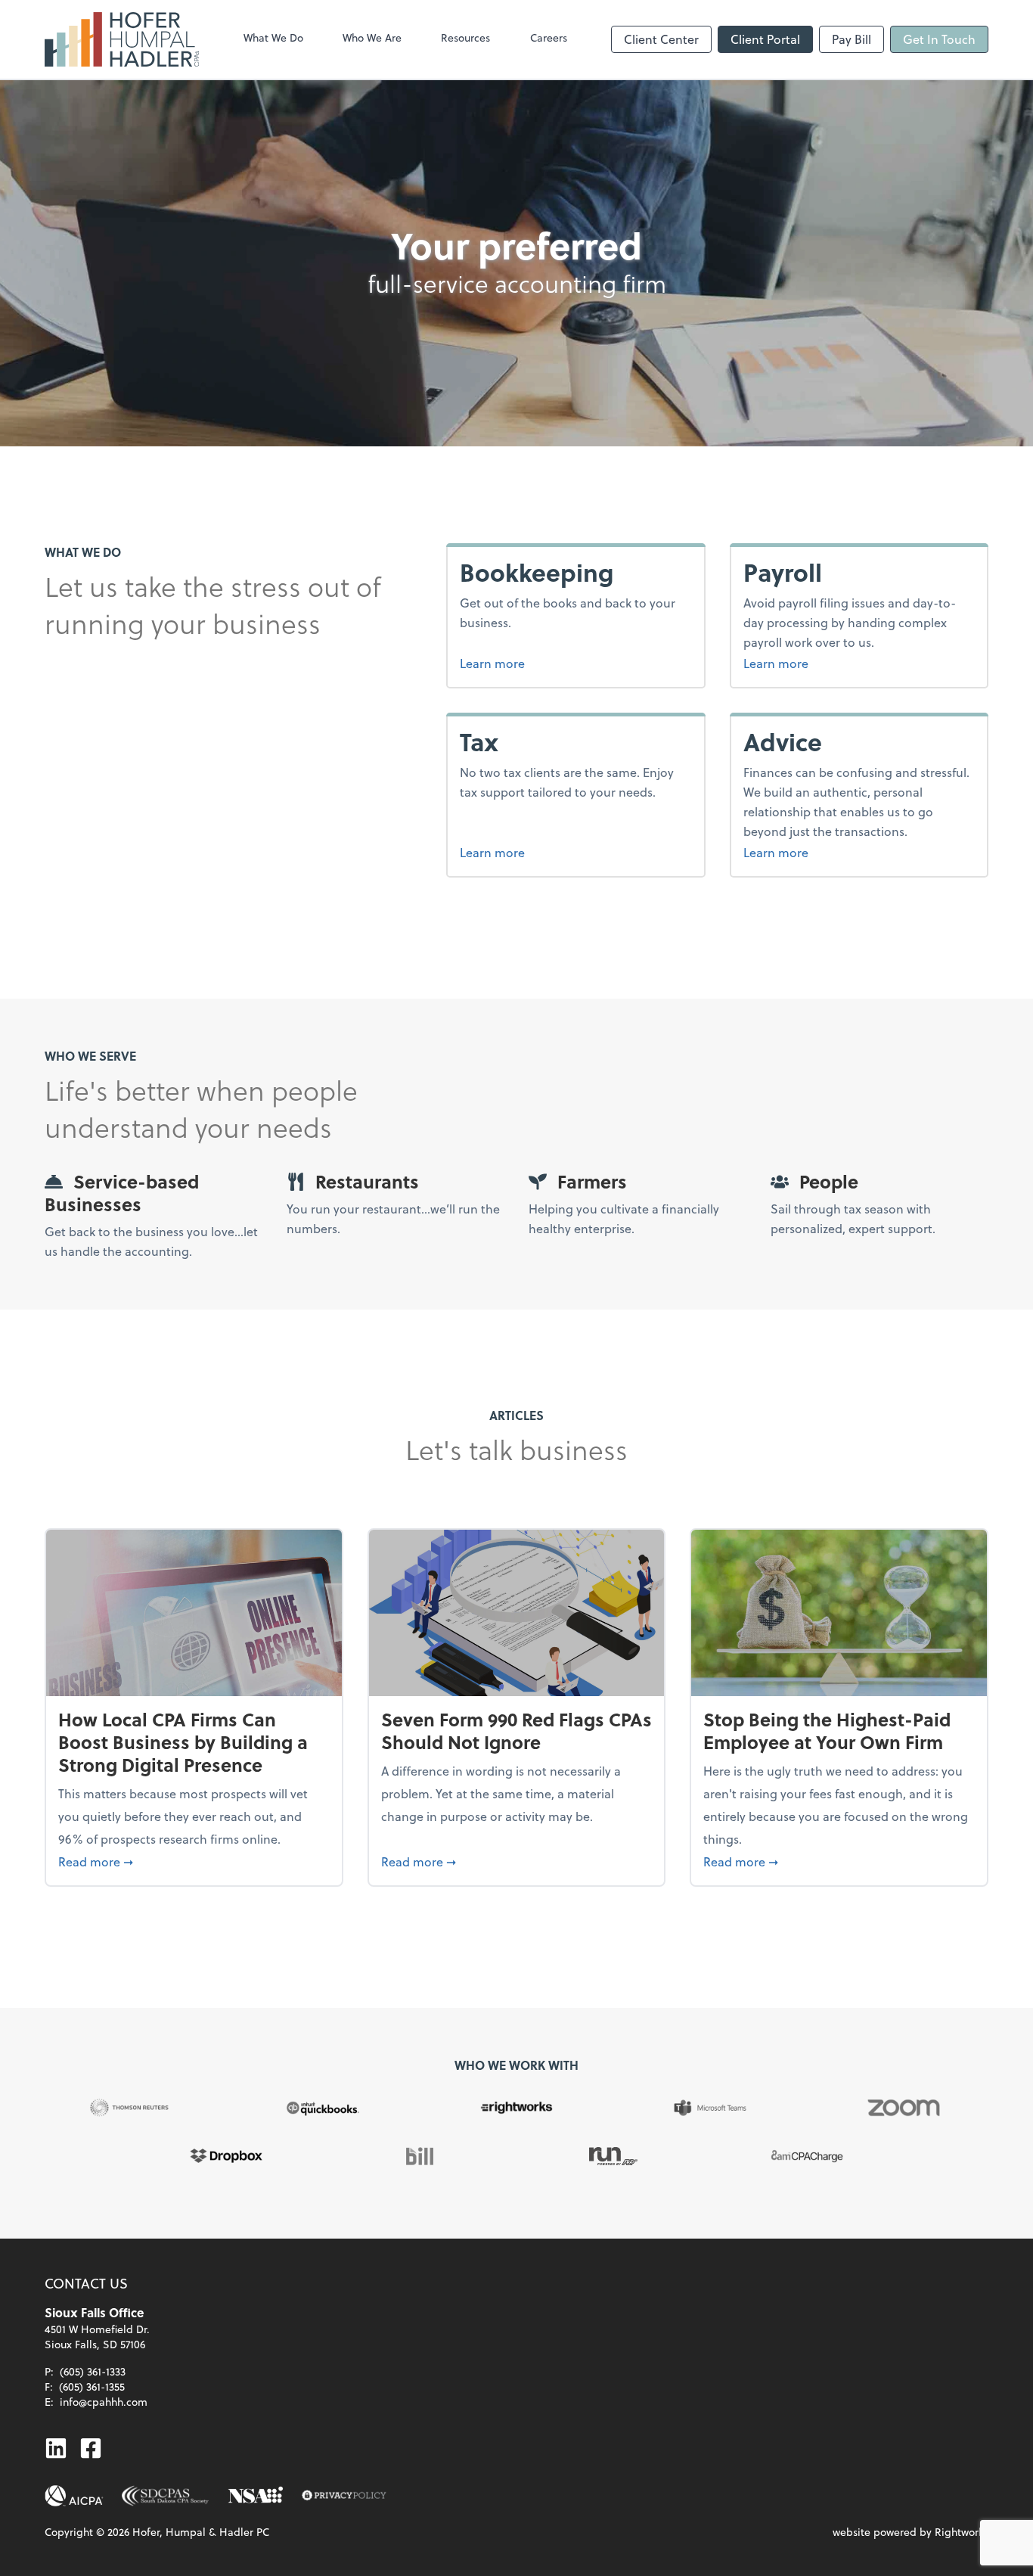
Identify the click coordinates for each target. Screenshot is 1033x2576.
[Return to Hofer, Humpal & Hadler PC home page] (122, 39)
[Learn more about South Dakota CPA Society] (166, 2496)
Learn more (549, 663)
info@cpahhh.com (104, 2402)
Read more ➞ (194, 1861)
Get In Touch (939, 39)
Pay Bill (852, 39)
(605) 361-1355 (92, 2386)
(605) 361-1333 (93, 2371)
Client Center (661, 39)
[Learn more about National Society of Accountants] (256, 2496)
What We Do (273, 37)
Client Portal (765, 39)
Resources (465, 37)
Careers (549, 37)
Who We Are (372, 37)
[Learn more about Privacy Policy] (344, 2496)
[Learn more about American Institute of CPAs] (74, 2496)
